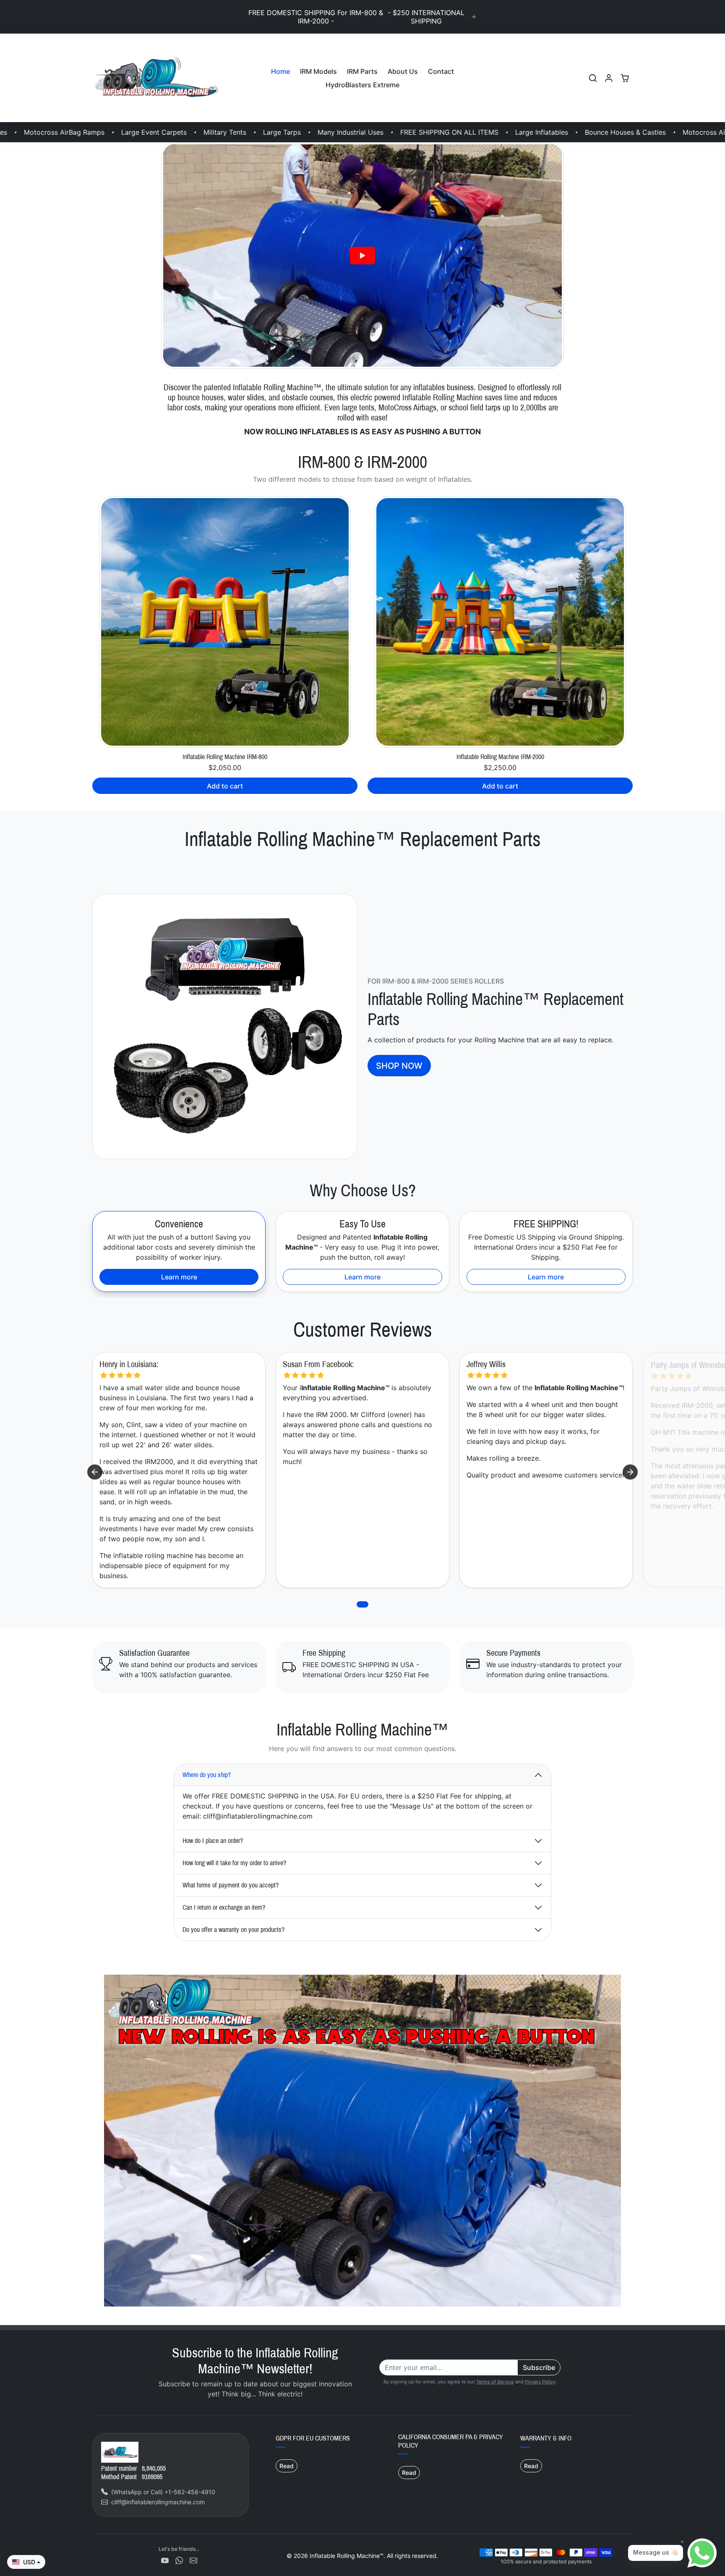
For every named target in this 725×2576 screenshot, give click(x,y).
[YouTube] (165, 2560)
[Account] (609, 78)
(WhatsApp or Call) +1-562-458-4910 (163, 2492)
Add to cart (225, 786)
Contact (441, 71)
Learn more (179, 1277)
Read (287, 2466)
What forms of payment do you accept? (231, 1885)
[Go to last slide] (95, 1472)
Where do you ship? (207, 1775)
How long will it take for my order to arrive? (234, 1863)
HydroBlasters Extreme (362, 85)
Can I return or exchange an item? (224, 1907)
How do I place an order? (213, 1841)
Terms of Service (495, 2382)
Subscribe (539, 2367)
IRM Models (318, 71)
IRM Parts (362, 71)
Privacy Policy (540, 2382)
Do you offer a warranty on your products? (233, 1930)
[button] (593, 78)
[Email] (193, 2560)
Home (280, 71)
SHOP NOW (399, 1066)
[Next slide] (630, 1472)
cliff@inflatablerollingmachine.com (158, 2502)
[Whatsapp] (179, 2560)
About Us (403, 71)
